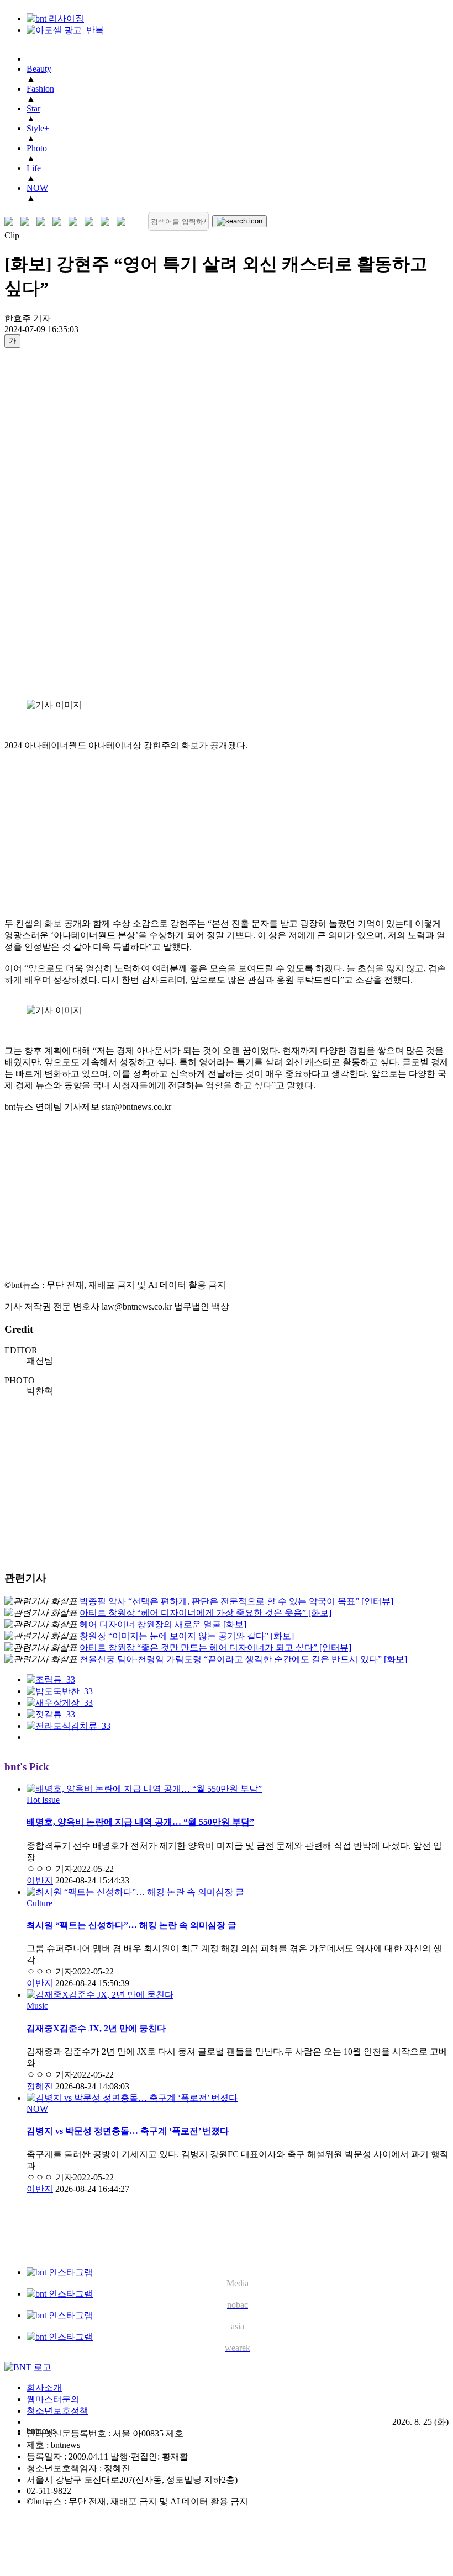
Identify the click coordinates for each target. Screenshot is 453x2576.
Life (34, 168)
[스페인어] (91, 222)
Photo (37, 148)
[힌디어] (107, 222)
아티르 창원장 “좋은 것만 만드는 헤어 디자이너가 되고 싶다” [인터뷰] (215, 1648)
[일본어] (43, 222)
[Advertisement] (49, 523)
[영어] (27, 222)
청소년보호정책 (57, 2411)
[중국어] (59, 222)
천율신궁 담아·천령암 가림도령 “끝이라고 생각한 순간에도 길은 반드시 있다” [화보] (243, 1659)
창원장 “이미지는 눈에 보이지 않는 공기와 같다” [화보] (187, 1636)
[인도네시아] (123, 222)
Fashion (40, 89)
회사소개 (44, 2388)
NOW (37, 188)
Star (33, 108)
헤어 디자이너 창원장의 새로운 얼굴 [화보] (163, 1624)
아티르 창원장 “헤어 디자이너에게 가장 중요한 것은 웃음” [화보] (206, 1613)
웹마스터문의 (53, 2399)
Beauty (39, 69)
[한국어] (11, 222)
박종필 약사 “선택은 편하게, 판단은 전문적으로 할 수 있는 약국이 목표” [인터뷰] (236, 1601)
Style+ (38, 128)
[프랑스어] (75, 222)
